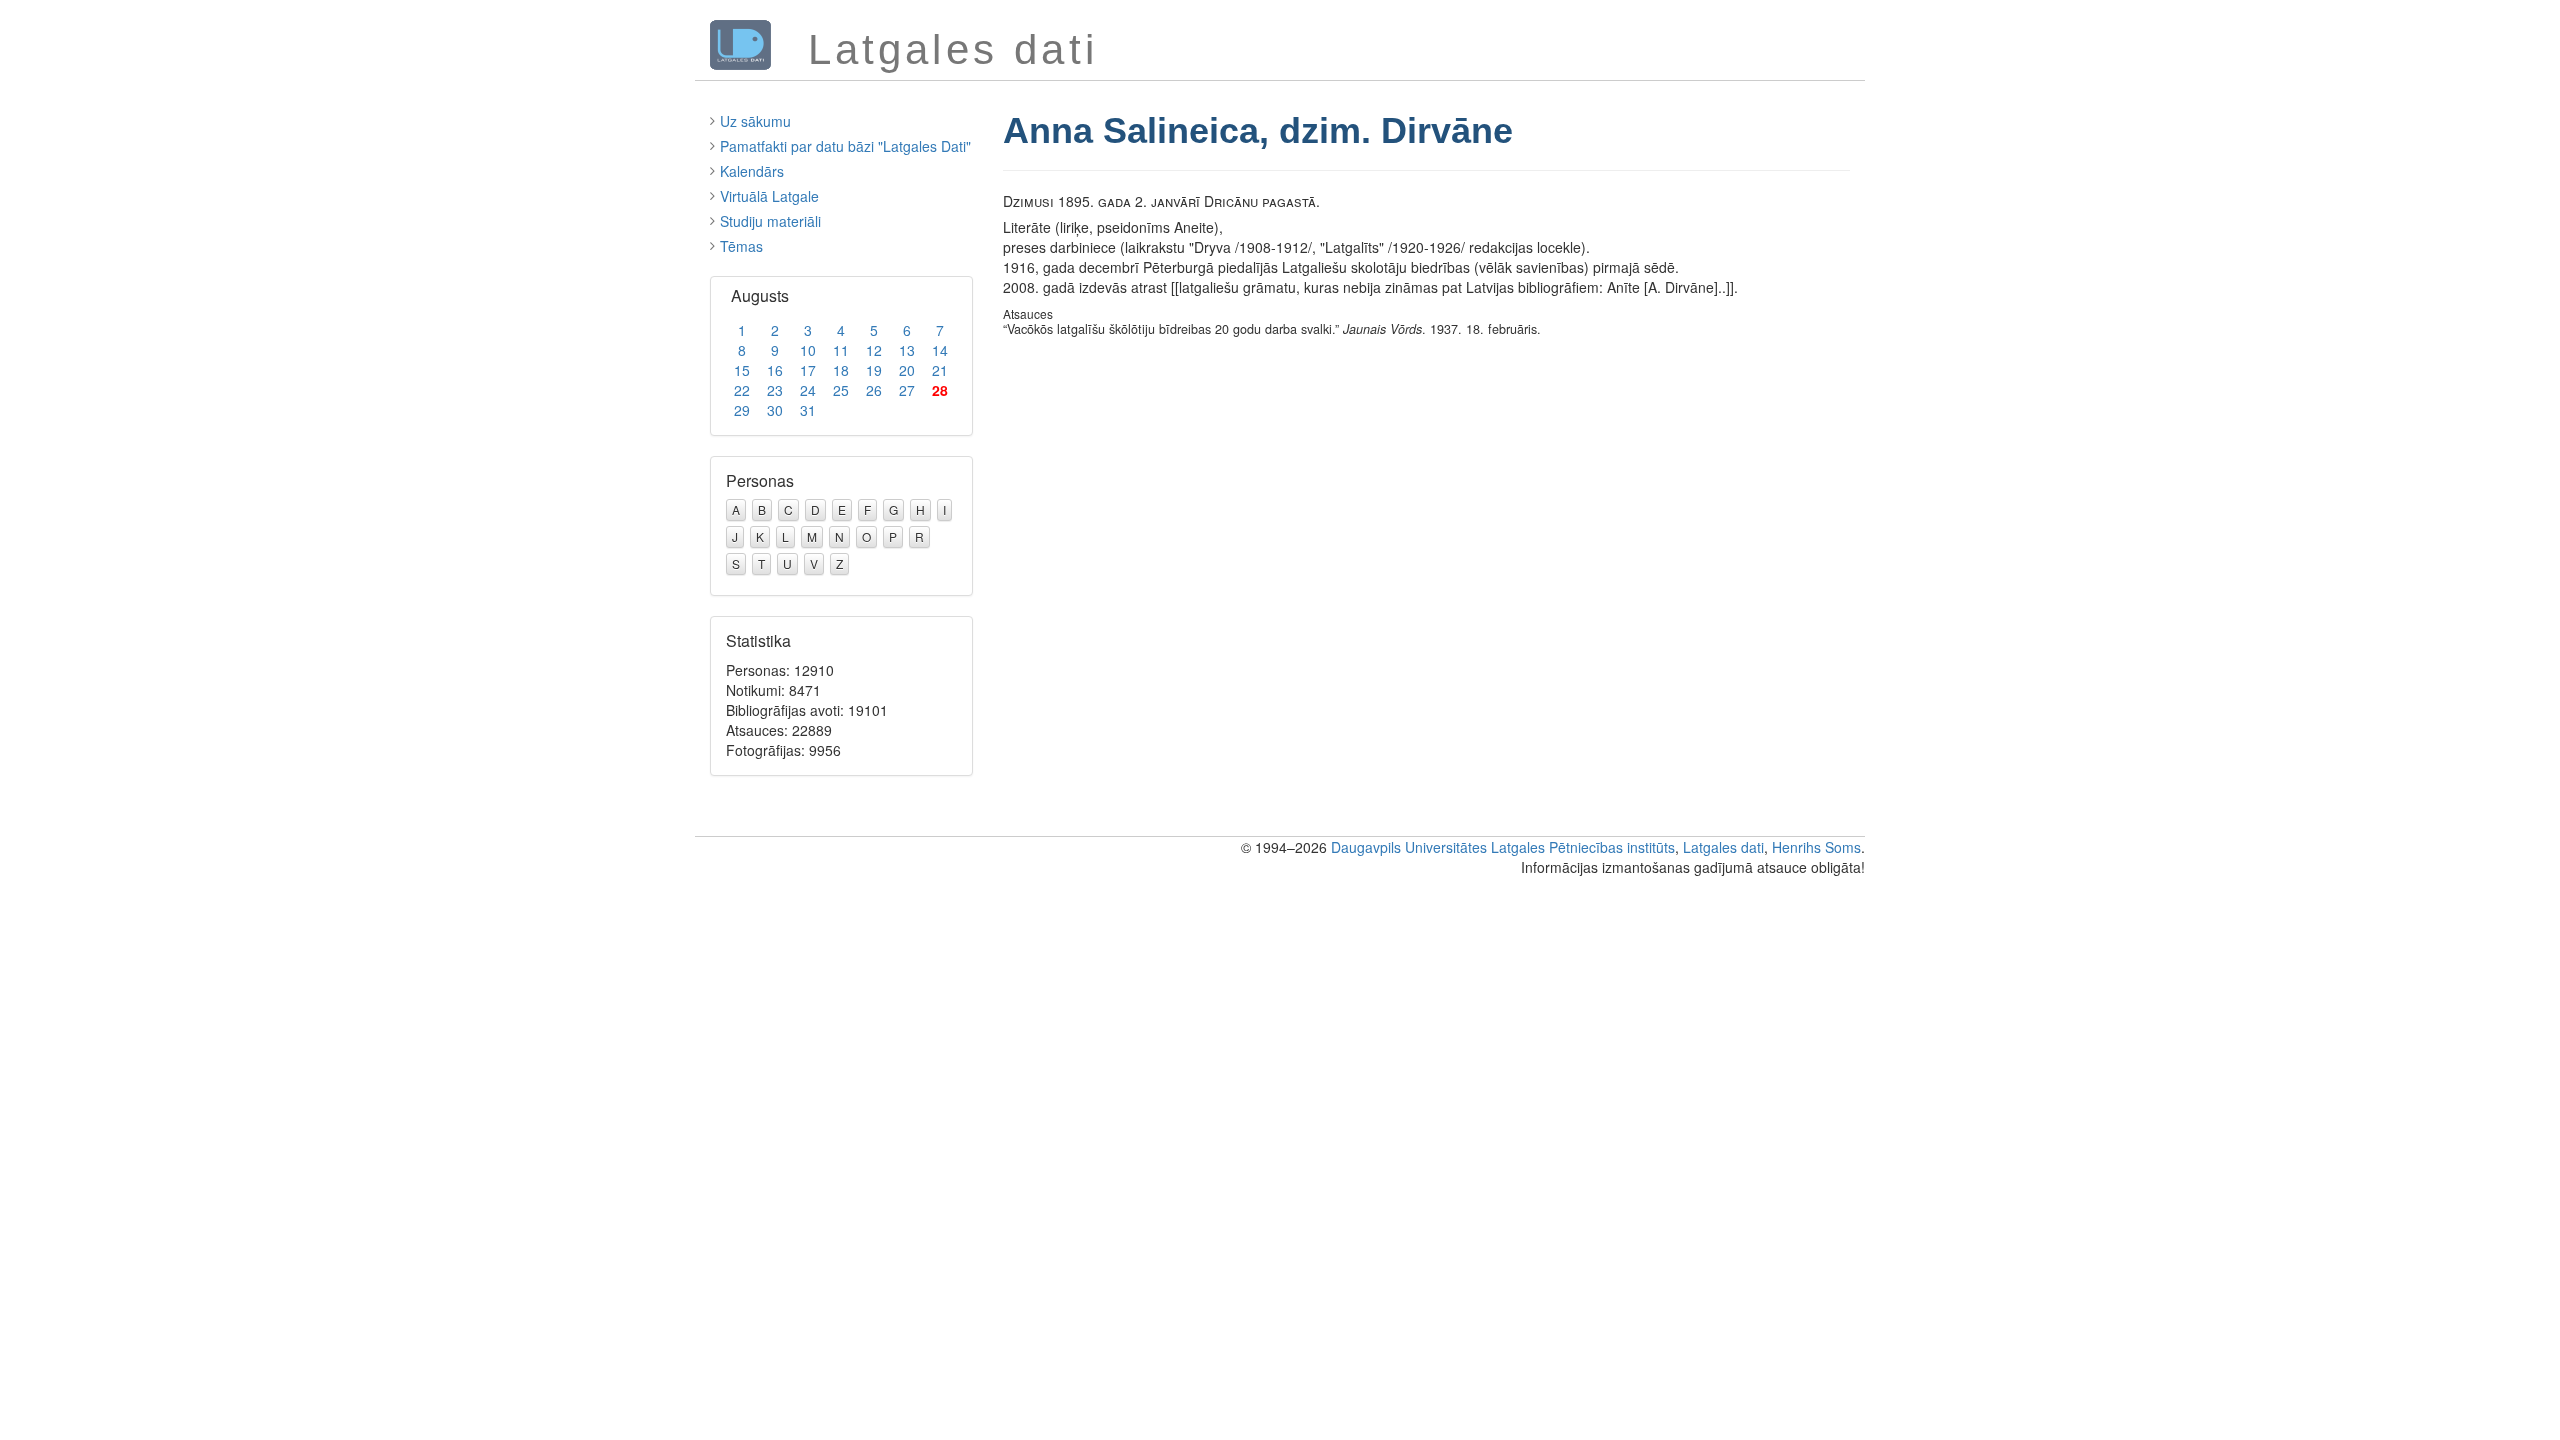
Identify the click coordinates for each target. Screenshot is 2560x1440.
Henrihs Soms (1816, 847)
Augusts (760, 295)
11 (841, 350)
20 (907, 370)
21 (940, 370)
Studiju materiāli (770, 221)
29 (742, 410)
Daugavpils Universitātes (1409, 847)
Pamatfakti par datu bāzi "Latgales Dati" (845, 146)
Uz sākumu (755, 121)
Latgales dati (1723, 847)
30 (775, 410)
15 (742, 370)
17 (808, 370)
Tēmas (741, 246)
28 (940, 390)
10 (808, 350)
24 (808, 390)
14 (940, 350)
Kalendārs (752, 171)
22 (742, 390)
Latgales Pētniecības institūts (1583, 847)
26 (874, 390)
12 (874, 350)
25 (841, 390)
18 (841, 370)
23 (775, 390)
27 (907, 390)
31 (808, 410)
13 (907, 350)
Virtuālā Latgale (769, 196)
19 (874, 370)
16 (775, 370)
